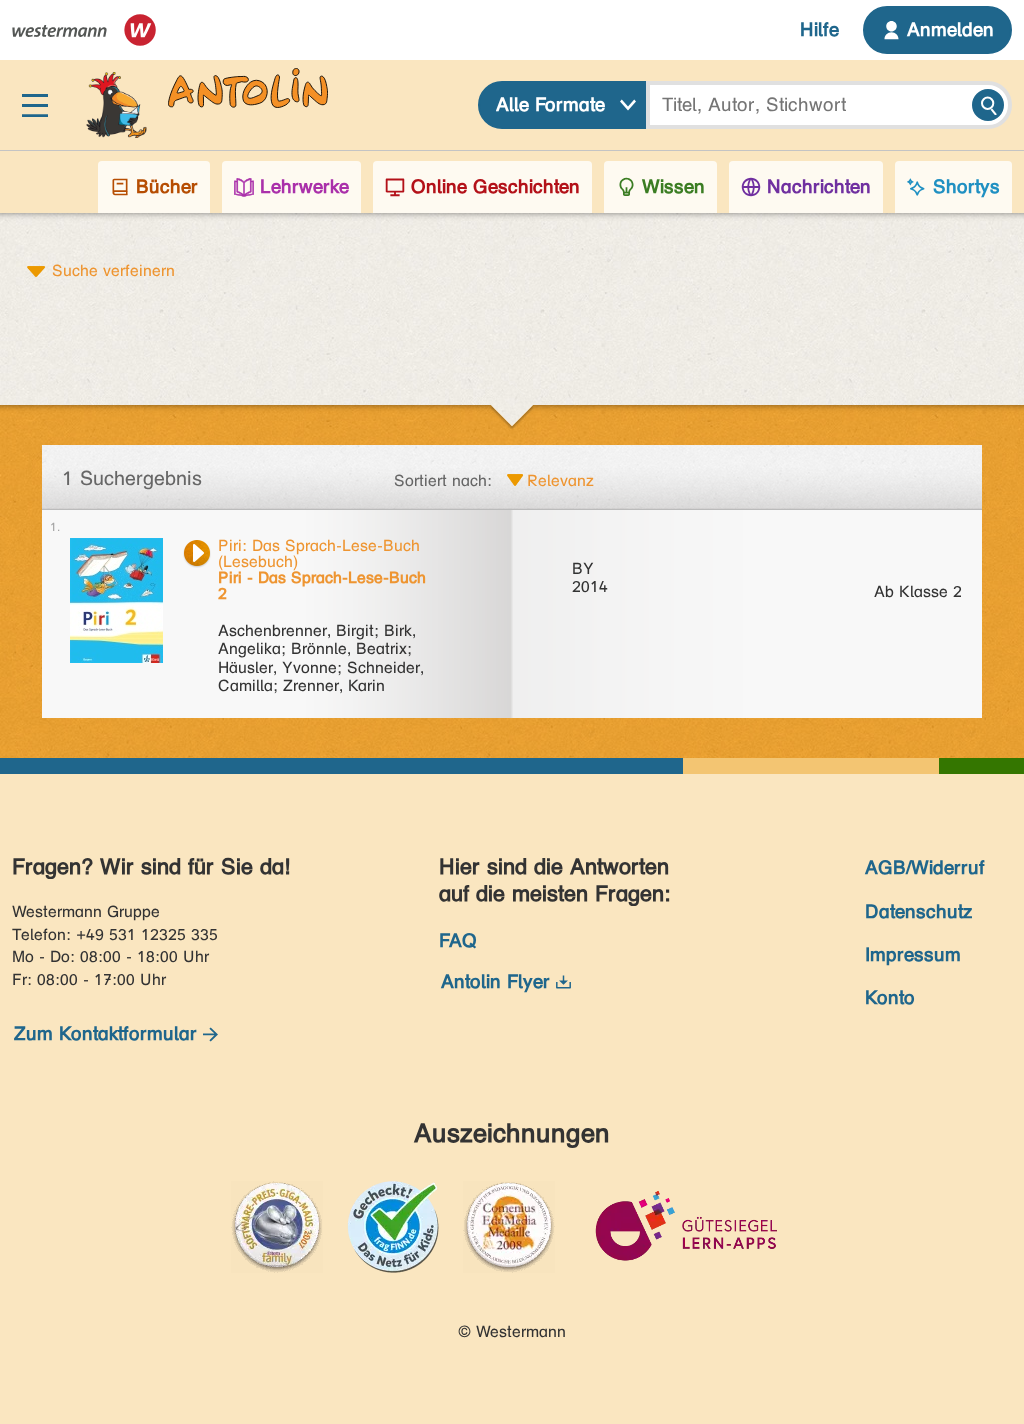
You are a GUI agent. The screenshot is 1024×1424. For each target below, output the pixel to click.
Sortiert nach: (443, 480)
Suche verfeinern (113, 270)
